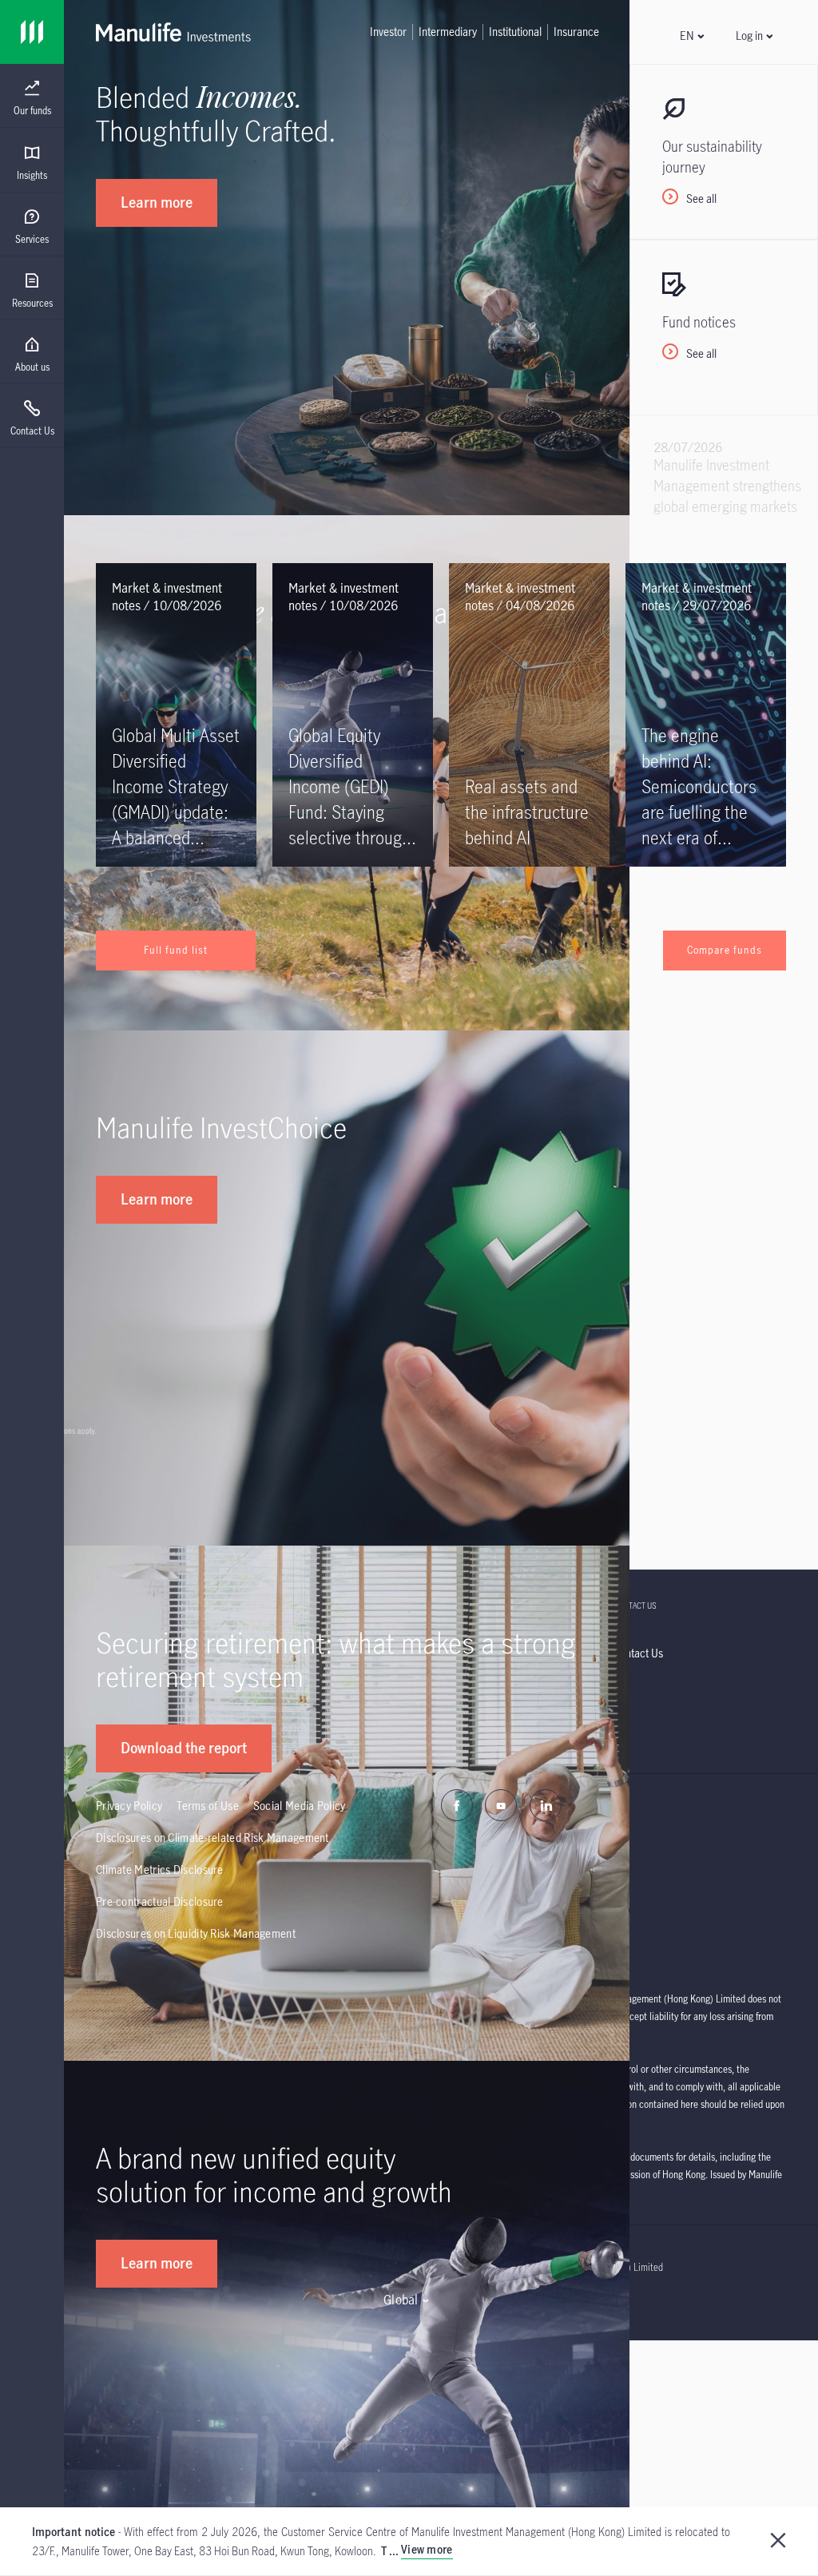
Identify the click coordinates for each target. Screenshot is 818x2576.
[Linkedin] (550, 1814)
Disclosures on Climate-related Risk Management (212, 1838)
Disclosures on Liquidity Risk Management (196, 1933)
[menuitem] (32, 98)
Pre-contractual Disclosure (160, 1901)
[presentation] (32, 96)
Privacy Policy (129, 1806)
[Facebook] (461, 1814)
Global (401, 2300)
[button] (691, 36)
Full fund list (176, 950)
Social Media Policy (300, 1806)
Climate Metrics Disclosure (160, 1869)
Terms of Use (208, 1806)
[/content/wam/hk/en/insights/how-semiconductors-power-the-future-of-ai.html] (706, 715)
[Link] (32, 32)
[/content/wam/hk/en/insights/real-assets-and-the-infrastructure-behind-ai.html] (529, 715)
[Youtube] (505, 1814)
